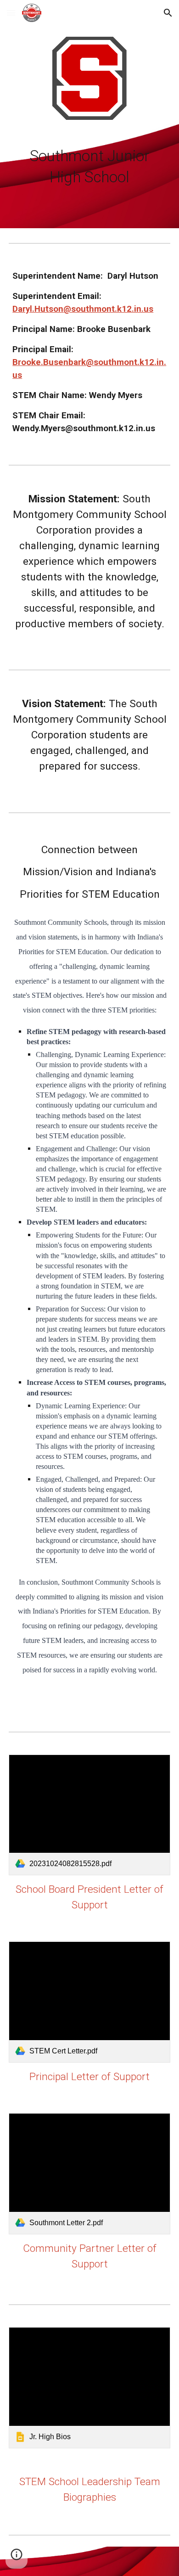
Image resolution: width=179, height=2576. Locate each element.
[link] (89, 1815)
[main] (89, 167)
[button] (11, 13)
